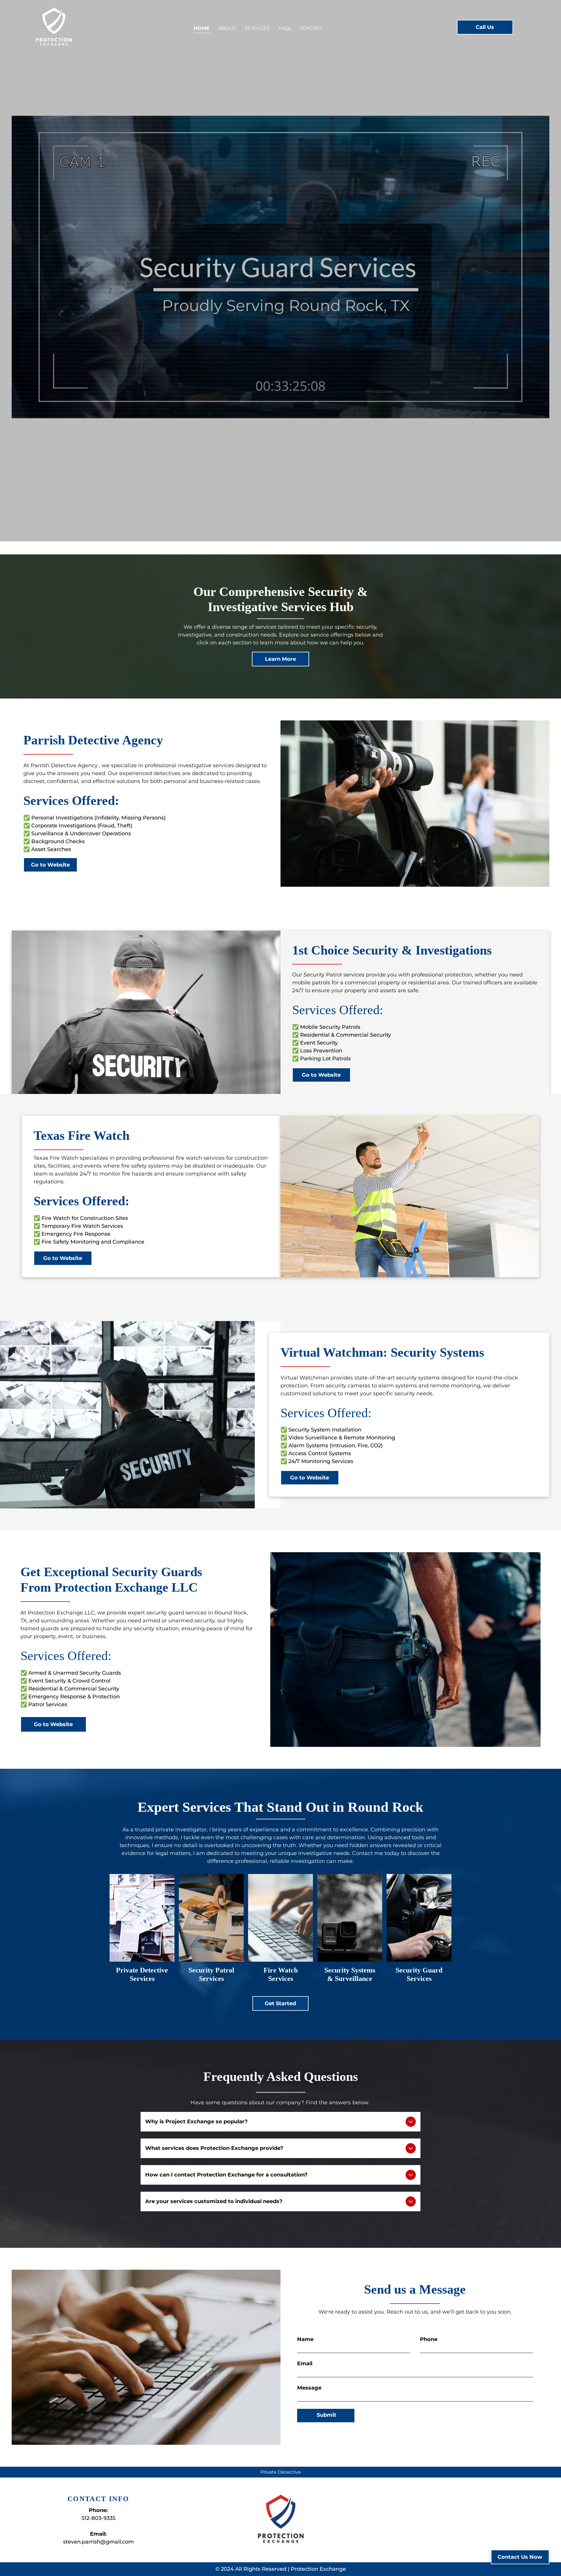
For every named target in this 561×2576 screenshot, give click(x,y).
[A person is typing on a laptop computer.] (280, 1918)
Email (305, 2364)
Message (309, 2388)
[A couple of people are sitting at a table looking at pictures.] (211, 1918)
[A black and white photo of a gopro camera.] (350, 1918)
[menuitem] (202, 28)
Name (305, 2339)
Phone (429, 2339)
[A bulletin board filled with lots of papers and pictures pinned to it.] (142, 1918)
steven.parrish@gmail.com (98, 2542)
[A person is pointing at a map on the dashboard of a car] (419, 1918)
